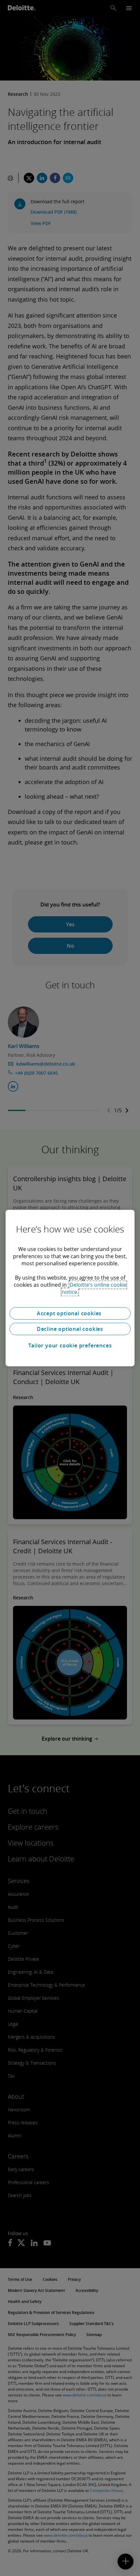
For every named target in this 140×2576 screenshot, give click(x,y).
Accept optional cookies (70, 1313)
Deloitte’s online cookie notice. (94, 1288)
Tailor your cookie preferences (70, 1345)
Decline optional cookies (70, 1329)
